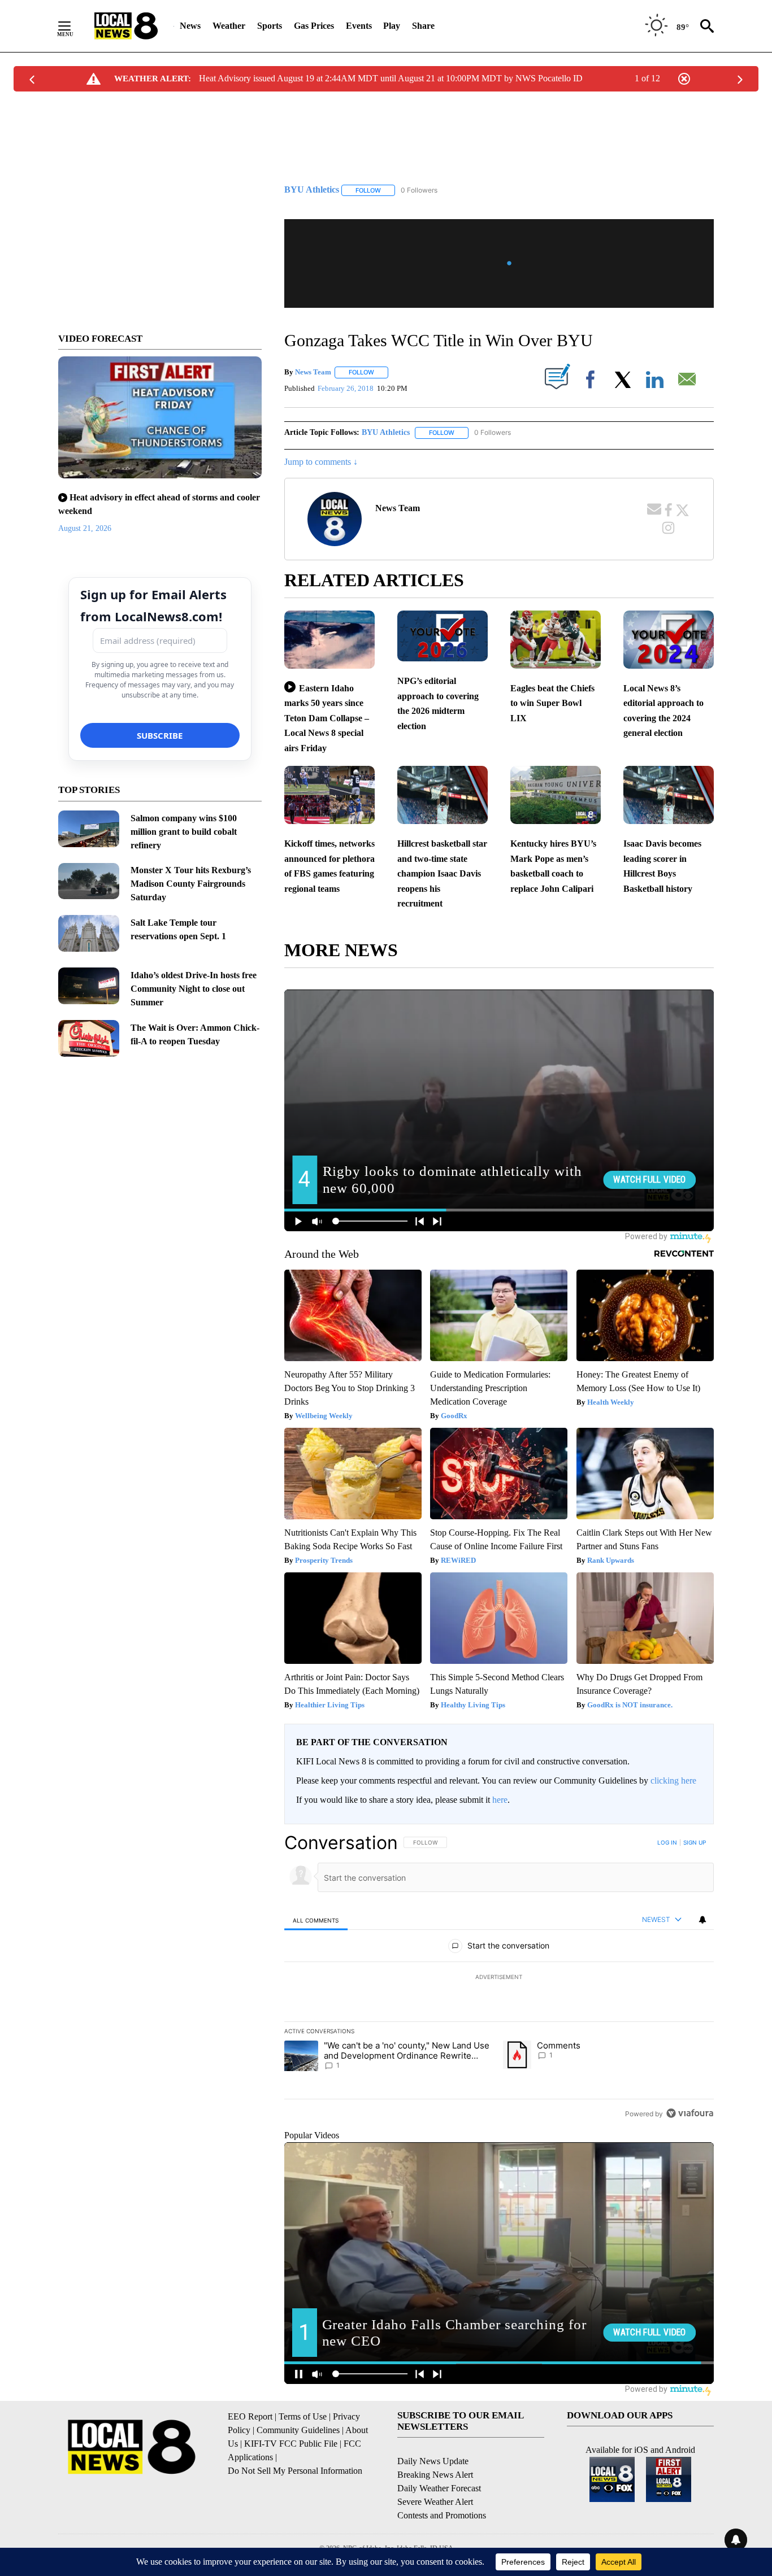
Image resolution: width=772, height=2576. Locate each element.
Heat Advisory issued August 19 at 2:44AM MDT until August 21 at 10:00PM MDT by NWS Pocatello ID (391, 78)
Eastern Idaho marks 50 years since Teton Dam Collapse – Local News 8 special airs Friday (327, 718)
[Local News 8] (126, 26)
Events (359, 26)
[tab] (316, 1920)
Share (423, 26)
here (500, 1800)
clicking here (673, 1780)
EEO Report (250, 2416)
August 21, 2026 (85, 528)
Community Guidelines (298, 2430)
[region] (499, 1978)
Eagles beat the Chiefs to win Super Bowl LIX (552, 703)
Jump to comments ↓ (321, 462)
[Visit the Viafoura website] (690, 2113)
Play (392, 26)
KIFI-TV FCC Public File (291, 2444)
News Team (313, 372)
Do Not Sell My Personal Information (295, 2471)
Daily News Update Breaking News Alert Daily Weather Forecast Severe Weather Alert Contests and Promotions (442, 2488)
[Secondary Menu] (73, 26)
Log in (667, 1842)
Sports (270, 26)
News (190, 26)
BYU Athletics (386, 432)
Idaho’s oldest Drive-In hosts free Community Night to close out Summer (194, 989)
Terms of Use (303, 2416)
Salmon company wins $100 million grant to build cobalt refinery (184, 832)
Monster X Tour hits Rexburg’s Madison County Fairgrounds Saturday (191, 884)
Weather (229, 26)
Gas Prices (314, 26)
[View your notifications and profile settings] (702, 1920)
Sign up (695, 1842)
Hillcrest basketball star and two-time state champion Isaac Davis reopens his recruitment (442, 873)
